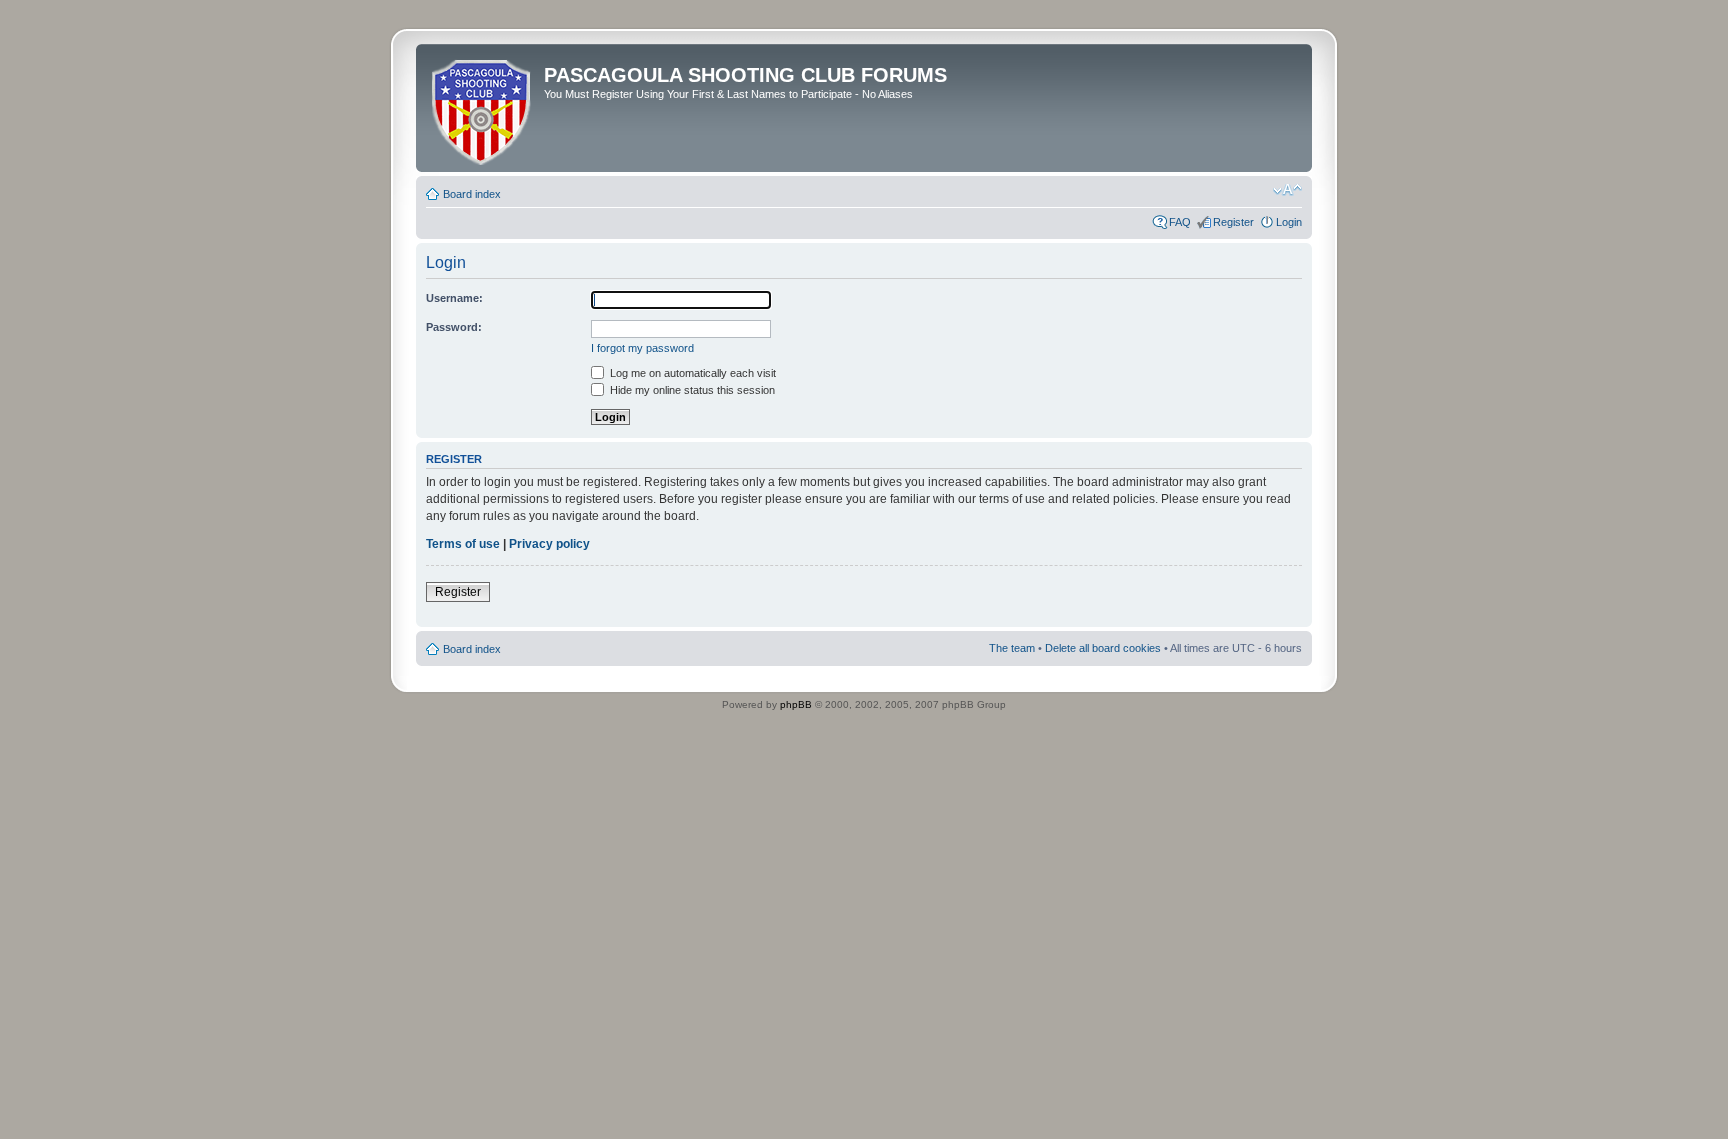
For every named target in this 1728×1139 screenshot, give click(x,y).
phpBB (796, 704)
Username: (454, 298)
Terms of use (463, 544)
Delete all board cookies (1103, 648)
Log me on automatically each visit (691, 373)
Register (1233, 222)
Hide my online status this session (691, 390)
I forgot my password (642, 348)
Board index (472, 194)
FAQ (1180, 222)
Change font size (1287, 190)
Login (1289, 222)
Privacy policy (549, 544)
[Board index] (482, 108)
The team (1012, 648)
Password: (454, 327)
